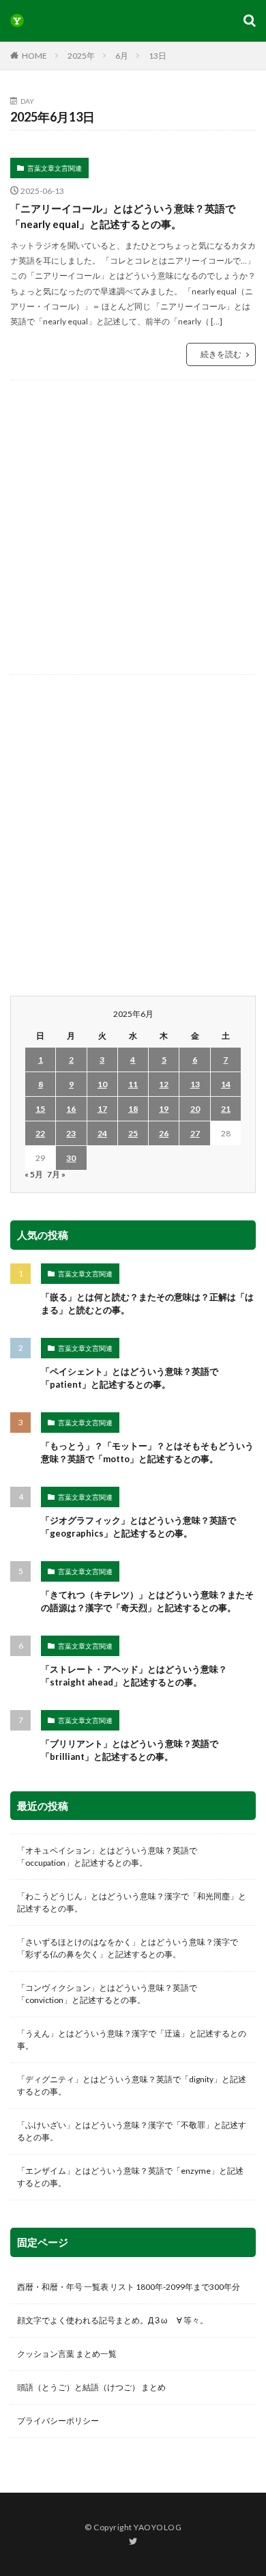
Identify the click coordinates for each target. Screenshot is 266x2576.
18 (133, 1109)
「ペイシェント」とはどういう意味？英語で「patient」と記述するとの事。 (130, 1378)
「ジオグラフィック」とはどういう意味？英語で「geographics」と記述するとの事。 (138, 1527)
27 (195, 1133)
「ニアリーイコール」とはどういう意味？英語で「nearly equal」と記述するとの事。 (123, 216)
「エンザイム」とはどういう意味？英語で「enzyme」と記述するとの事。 (130, 2177)
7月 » (56, 1174)
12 (164, 1084)
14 (226, 1084)
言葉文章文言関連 (55, 168)
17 (102, 1109)
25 (133, 1133)
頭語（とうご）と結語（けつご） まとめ (91, 2387)
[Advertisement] (133, 527)
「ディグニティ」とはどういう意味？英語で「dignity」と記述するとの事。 (132, 2085)
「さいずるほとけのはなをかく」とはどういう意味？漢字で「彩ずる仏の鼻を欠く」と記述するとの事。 (128, 1948)
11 (133, 1084)
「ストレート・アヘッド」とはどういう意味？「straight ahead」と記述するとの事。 (134, 1676)
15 (40, 1109)
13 (195, 1084)
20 (195, 1109)
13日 (158, 56)
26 (164, 1133)
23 (71, 1133)
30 (71, 1158)
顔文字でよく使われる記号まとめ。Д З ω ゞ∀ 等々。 (113, 2320)
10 (102, 1084)
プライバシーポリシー (58, 2421)
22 (40, 1133)
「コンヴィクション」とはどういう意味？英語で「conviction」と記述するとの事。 (107, 1994)
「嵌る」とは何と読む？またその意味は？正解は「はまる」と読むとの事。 (147, 1304)
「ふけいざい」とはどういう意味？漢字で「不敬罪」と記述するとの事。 (132, 2131)
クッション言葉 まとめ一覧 (67, 2354)
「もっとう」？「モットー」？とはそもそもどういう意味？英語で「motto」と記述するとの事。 (147, 1453)
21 (226, 1109)
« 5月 (34, 1174)
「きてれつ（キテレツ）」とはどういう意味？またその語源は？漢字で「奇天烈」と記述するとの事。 (147, 1601)
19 (164, 1109)
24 (102, 1133)
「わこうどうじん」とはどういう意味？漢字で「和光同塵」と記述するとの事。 (132, 1902)
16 (71, 1109)
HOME (34, 56)
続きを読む (221, 354)
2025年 (81, 56)
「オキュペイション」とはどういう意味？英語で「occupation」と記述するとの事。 (107, 1857)
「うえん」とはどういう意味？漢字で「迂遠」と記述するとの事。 (132, 2040)
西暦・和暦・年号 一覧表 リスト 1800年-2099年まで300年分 (129, 2287)
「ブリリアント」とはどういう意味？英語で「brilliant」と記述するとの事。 (130, 1750)
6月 (122, 56)
